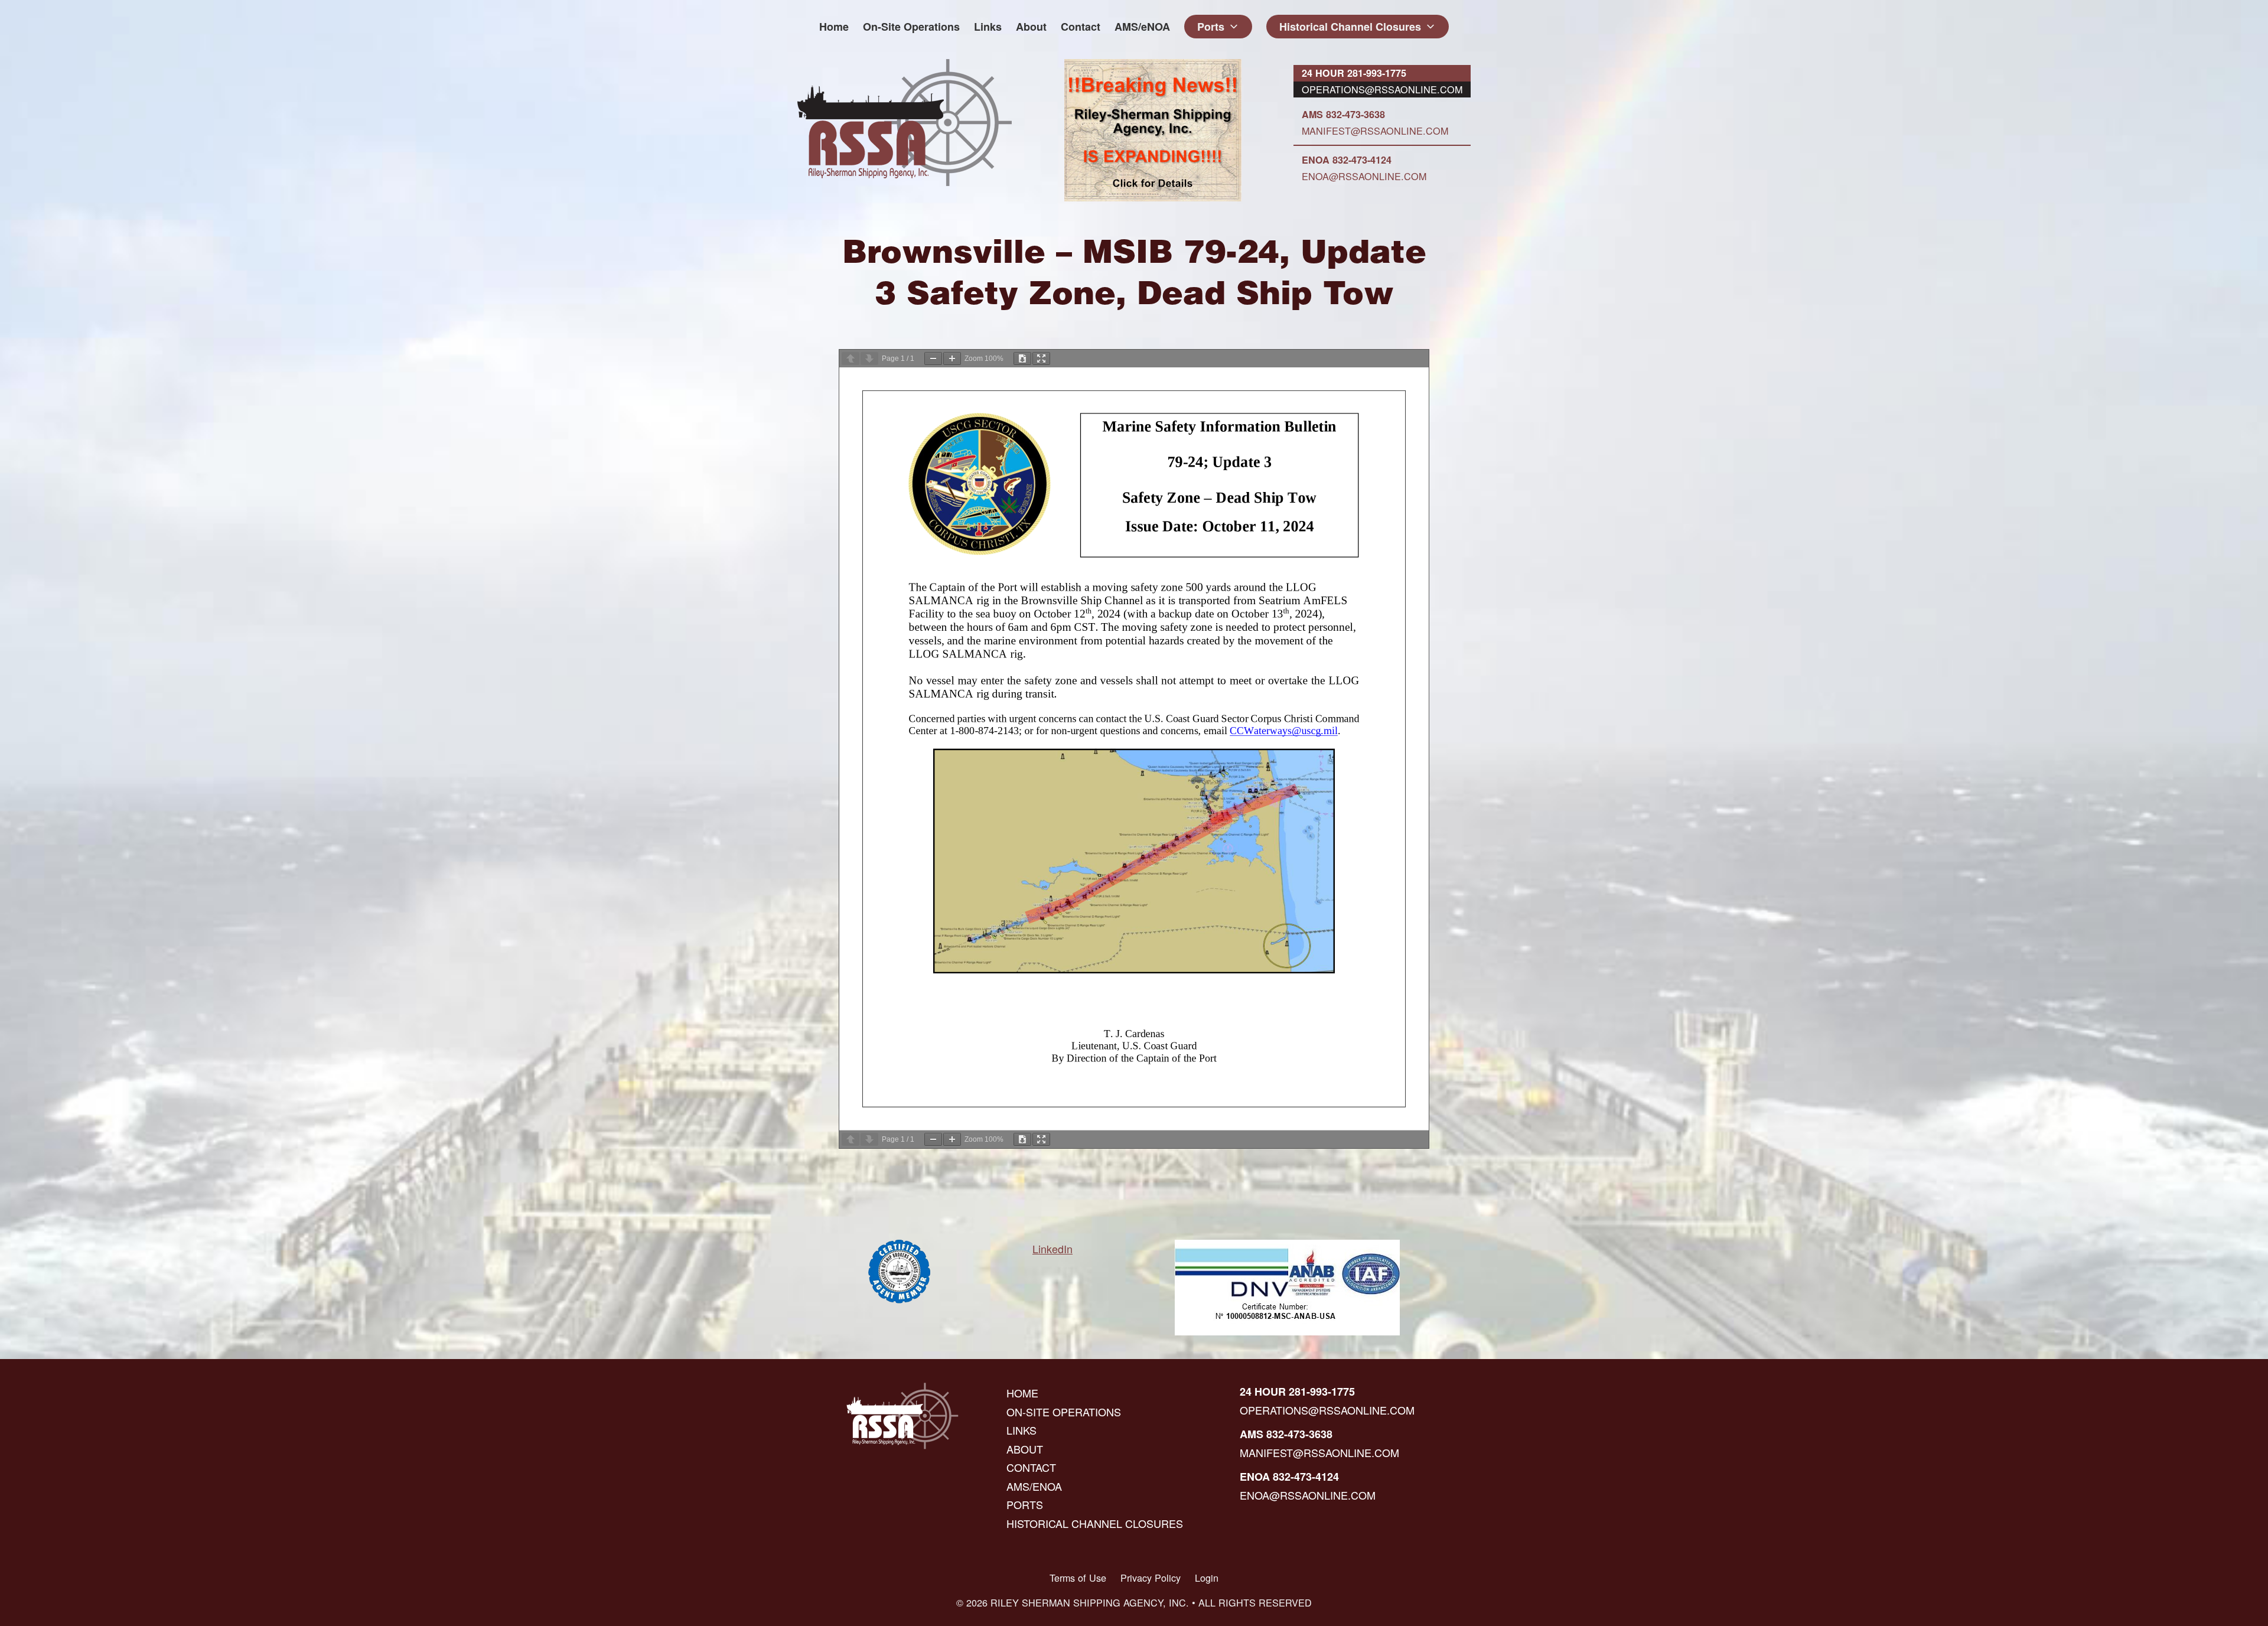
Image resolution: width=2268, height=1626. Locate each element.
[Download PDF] (1022, 359)
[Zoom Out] (933, 359)
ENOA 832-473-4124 (1347, 160)
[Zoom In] (952, 359)
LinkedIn (1052, 1249)
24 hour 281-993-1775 (1354, 73)
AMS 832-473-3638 (1343, 114)
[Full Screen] (1041, 359)
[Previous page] (850, 359)
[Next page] (869, 359)
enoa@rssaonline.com (1364, 176)
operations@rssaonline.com (1382, 89)
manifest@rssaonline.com (1375, 131)
